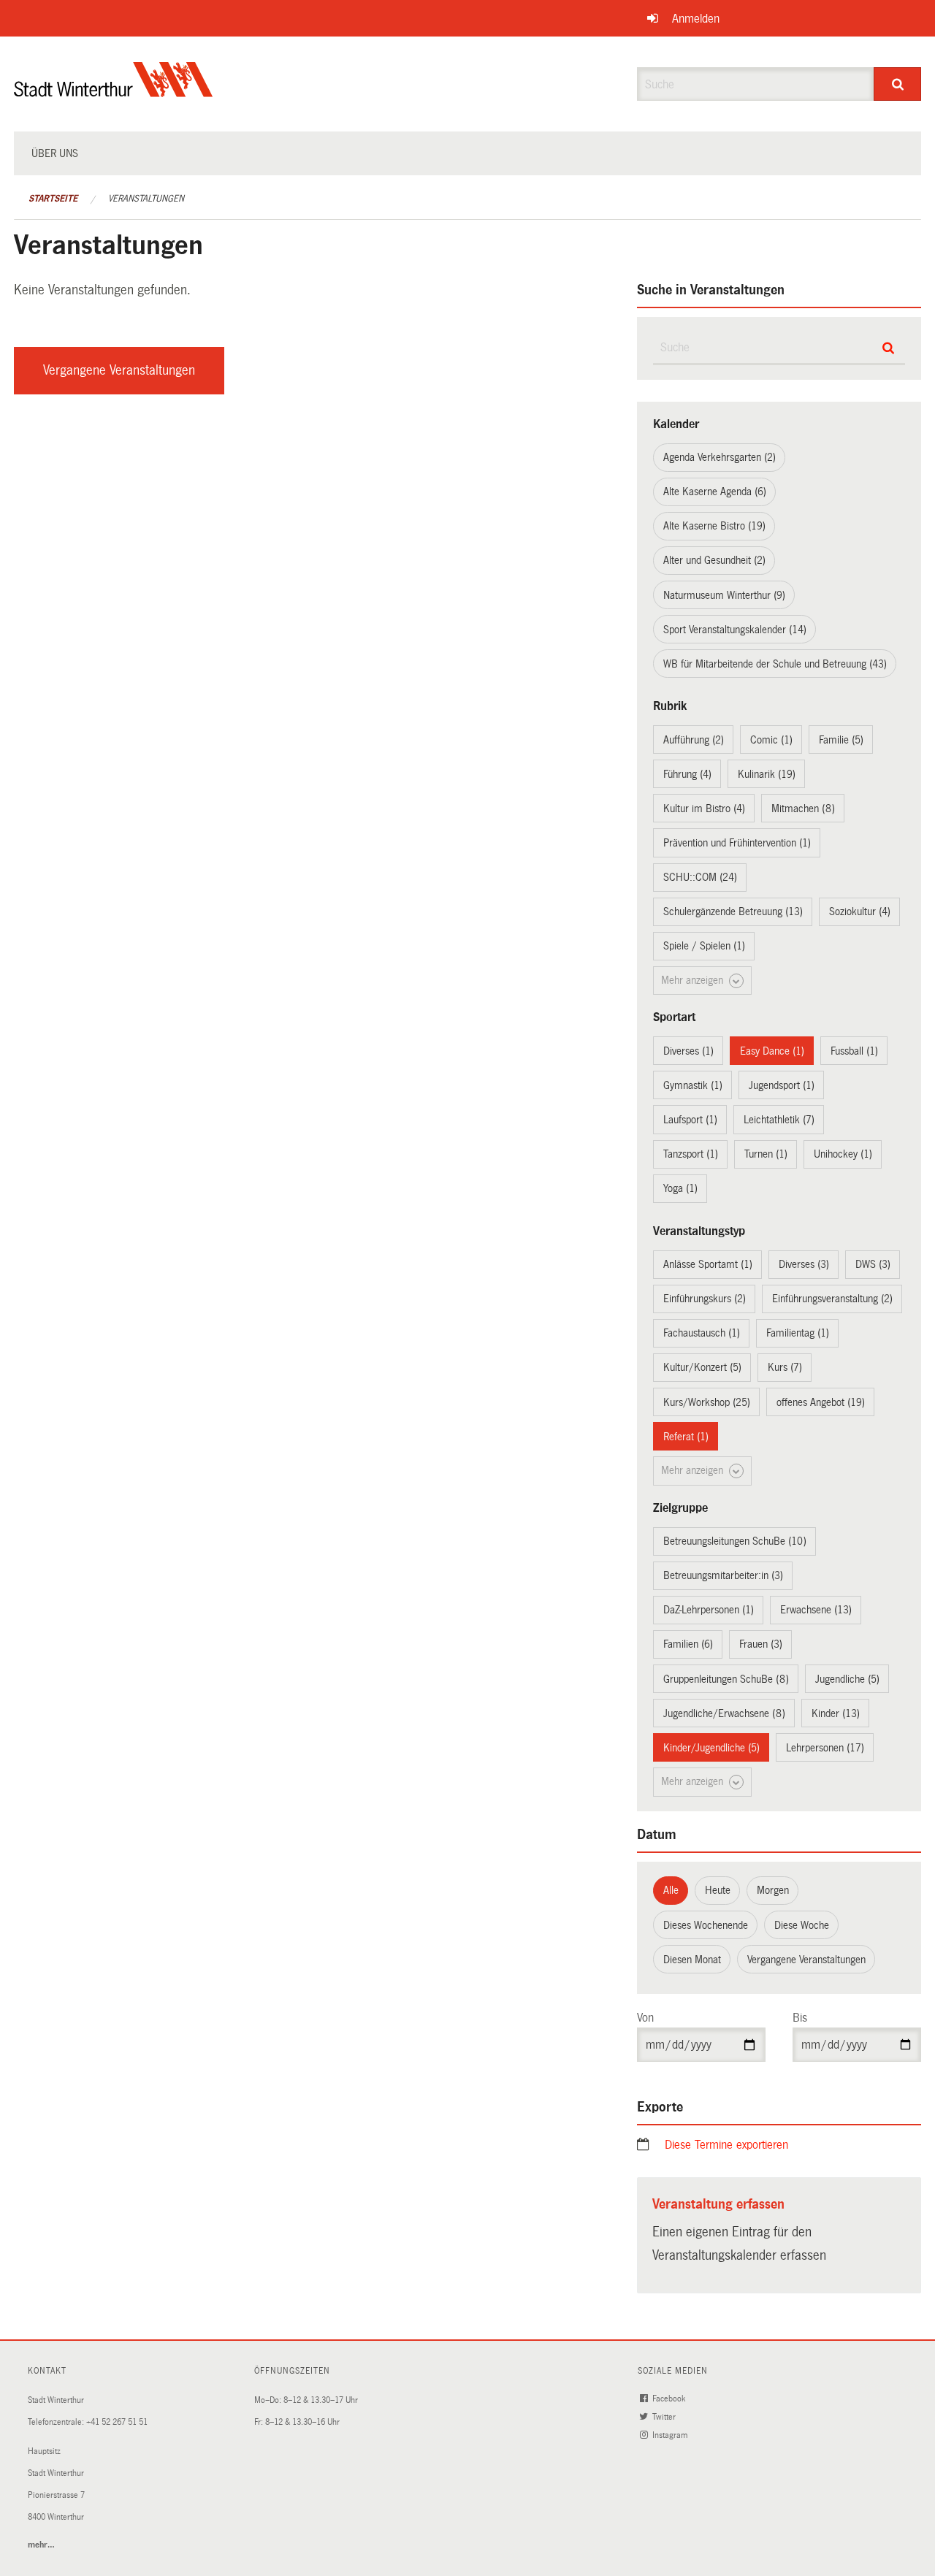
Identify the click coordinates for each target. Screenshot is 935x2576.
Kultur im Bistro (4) (704, 809)
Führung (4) (687, 774)
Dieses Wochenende (706, 1925)
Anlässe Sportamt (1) (708, 1264)
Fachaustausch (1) (702, 1333)
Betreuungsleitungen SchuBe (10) (735, 1541)
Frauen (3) (761, 1644)
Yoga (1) (680, 1188)
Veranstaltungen (146, 199)
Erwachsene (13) (816, 1610)
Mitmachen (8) (803, 809)
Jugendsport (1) (782, 1085)
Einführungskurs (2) (705, 1299)
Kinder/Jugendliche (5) (711, 1748)
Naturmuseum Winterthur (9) (724, 595)
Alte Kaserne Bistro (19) (714, 526)
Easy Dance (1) (772, 1051)
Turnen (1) (766, 1154)
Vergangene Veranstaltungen (119, 370)
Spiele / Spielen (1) (704, 946)
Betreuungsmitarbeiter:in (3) (723, 1575)
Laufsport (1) (690, 1120)
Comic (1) (771, 740)
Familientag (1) (798, 1333)
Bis (800, 2018)
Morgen (773, 1890)
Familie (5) (841, 740)
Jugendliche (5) (847, 1679)
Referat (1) (686, 1437)
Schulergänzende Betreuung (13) (733, 911)
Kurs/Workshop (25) (707, 1402)
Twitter (665, 2417)
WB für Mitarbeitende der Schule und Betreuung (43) (775, 664)
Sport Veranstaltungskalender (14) (735, 630)
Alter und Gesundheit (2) (714, 560)
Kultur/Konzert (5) (702, 1367)
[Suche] (897, 84)
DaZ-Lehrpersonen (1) (709, 1610)
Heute (718, 1890)
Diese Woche (802, 1925)
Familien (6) (688, 1644)
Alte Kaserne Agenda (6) (715, 492)
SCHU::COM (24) (700, 877)
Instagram (671, 2435)
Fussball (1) (854, 1051)
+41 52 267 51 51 (117, 2422)
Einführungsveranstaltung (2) (832, 1299)
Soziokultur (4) (860, 911)
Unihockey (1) (843, 1154)
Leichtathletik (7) (779, 1120)
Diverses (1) (688, 1051)
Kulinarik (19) (767, 774)
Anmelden (696, 19)
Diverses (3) (804, 1264)
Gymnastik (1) (693, 1085)
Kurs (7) (785, 1367)
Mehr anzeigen (694, 980)
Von (645, 2018)
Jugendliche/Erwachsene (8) (724, 1713)
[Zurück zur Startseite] (114, 92)
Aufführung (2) (694, 740)
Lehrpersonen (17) (825, 1748)
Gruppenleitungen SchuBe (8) (726, 1679)
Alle (671, 1890)
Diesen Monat (692, 1960)
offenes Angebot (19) (821, 1402)
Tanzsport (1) (691, 1154)
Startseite (53, 199)
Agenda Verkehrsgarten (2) (720, 457)
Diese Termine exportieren (726, 2145)
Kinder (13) (836, 1713)
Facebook (670, 2399)
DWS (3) (873, 1264)
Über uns (55, 153)
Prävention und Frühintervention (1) (737, 843)
